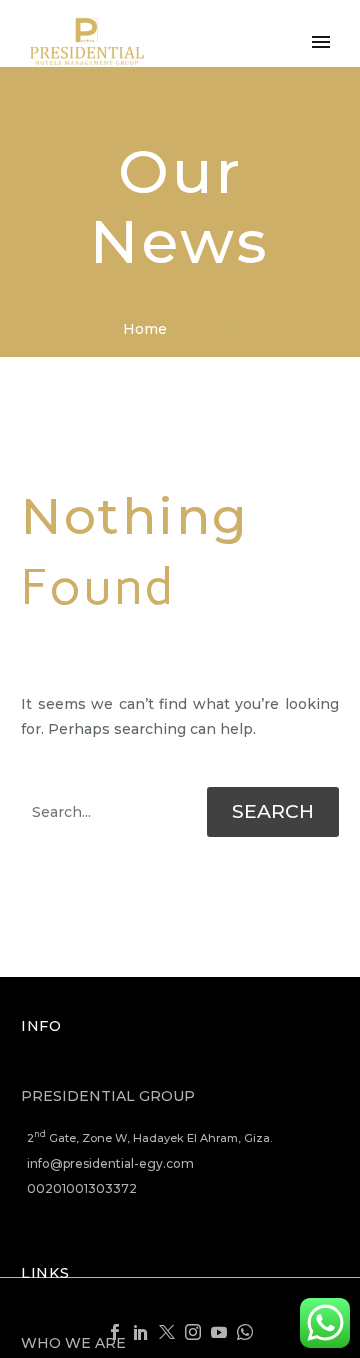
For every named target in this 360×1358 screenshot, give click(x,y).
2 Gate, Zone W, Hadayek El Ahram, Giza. (149, 1138)
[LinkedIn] (141, 1332)
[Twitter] (167, 1332)
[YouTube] (219, 1332)
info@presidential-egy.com (110, 1163)
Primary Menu (321, 42)
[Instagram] (193, 1332)
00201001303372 (82, 1188)
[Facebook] (115, 1332)
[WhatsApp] (245, 1332)
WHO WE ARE (73, 1343)
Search (273, 811)
